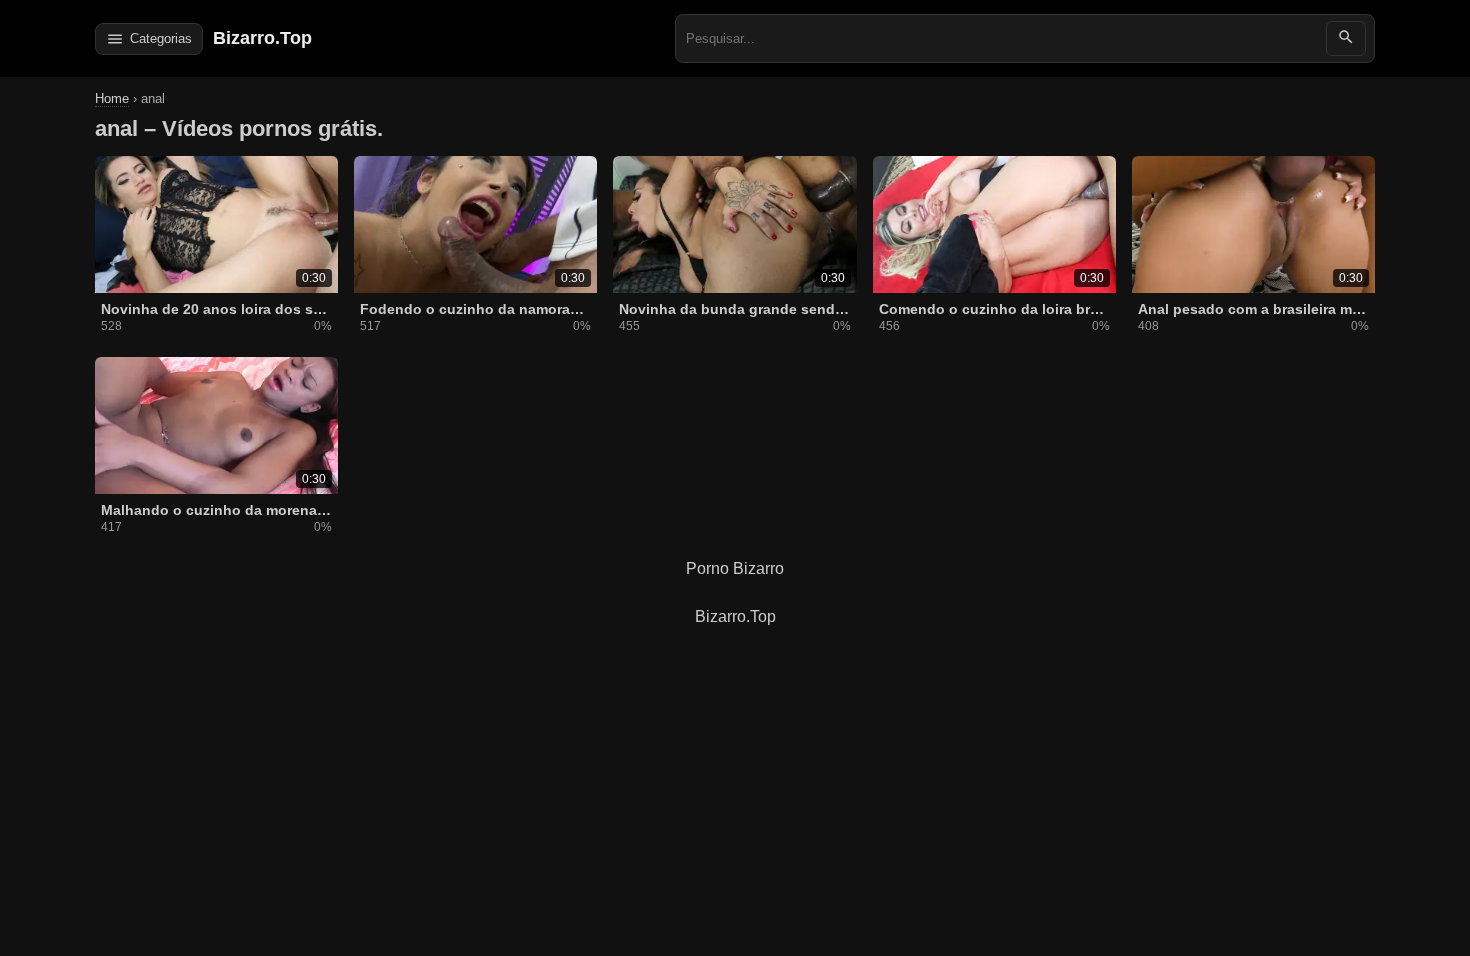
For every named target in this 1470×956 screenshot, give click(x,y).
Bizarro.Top (262, 38)
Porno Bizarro (735, 568)
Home (112, 98)
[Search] (1346, 38)
